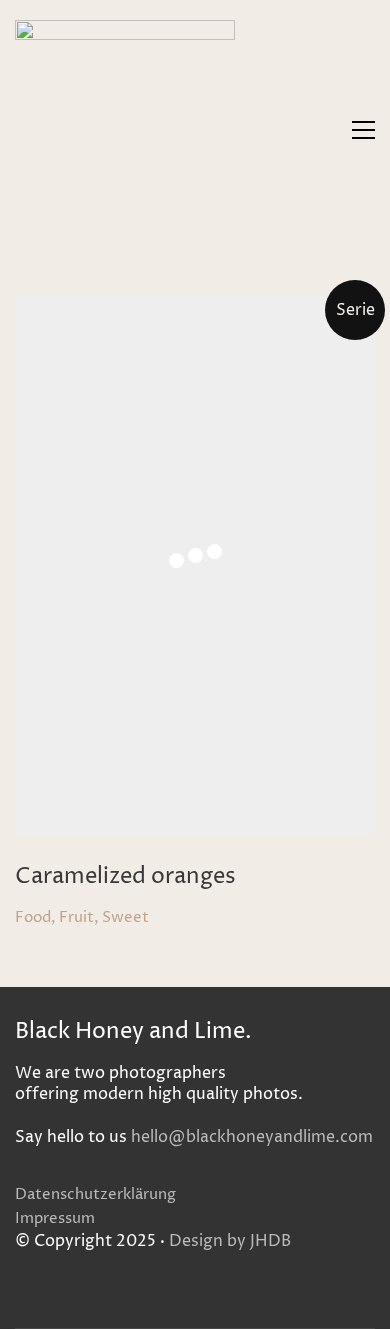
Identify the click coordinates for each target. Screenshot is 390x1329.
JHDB (270, 1241)
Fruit (76, 918)
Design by (207, 1241)
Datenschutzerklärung (95, 1195)
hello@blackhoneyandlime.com (252, 1137)
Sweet (125, 918)
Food (33, 918)
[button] (363, 130)
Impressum (55, 1219)
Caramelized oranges (125, 877)
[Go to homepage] (125, 130)
